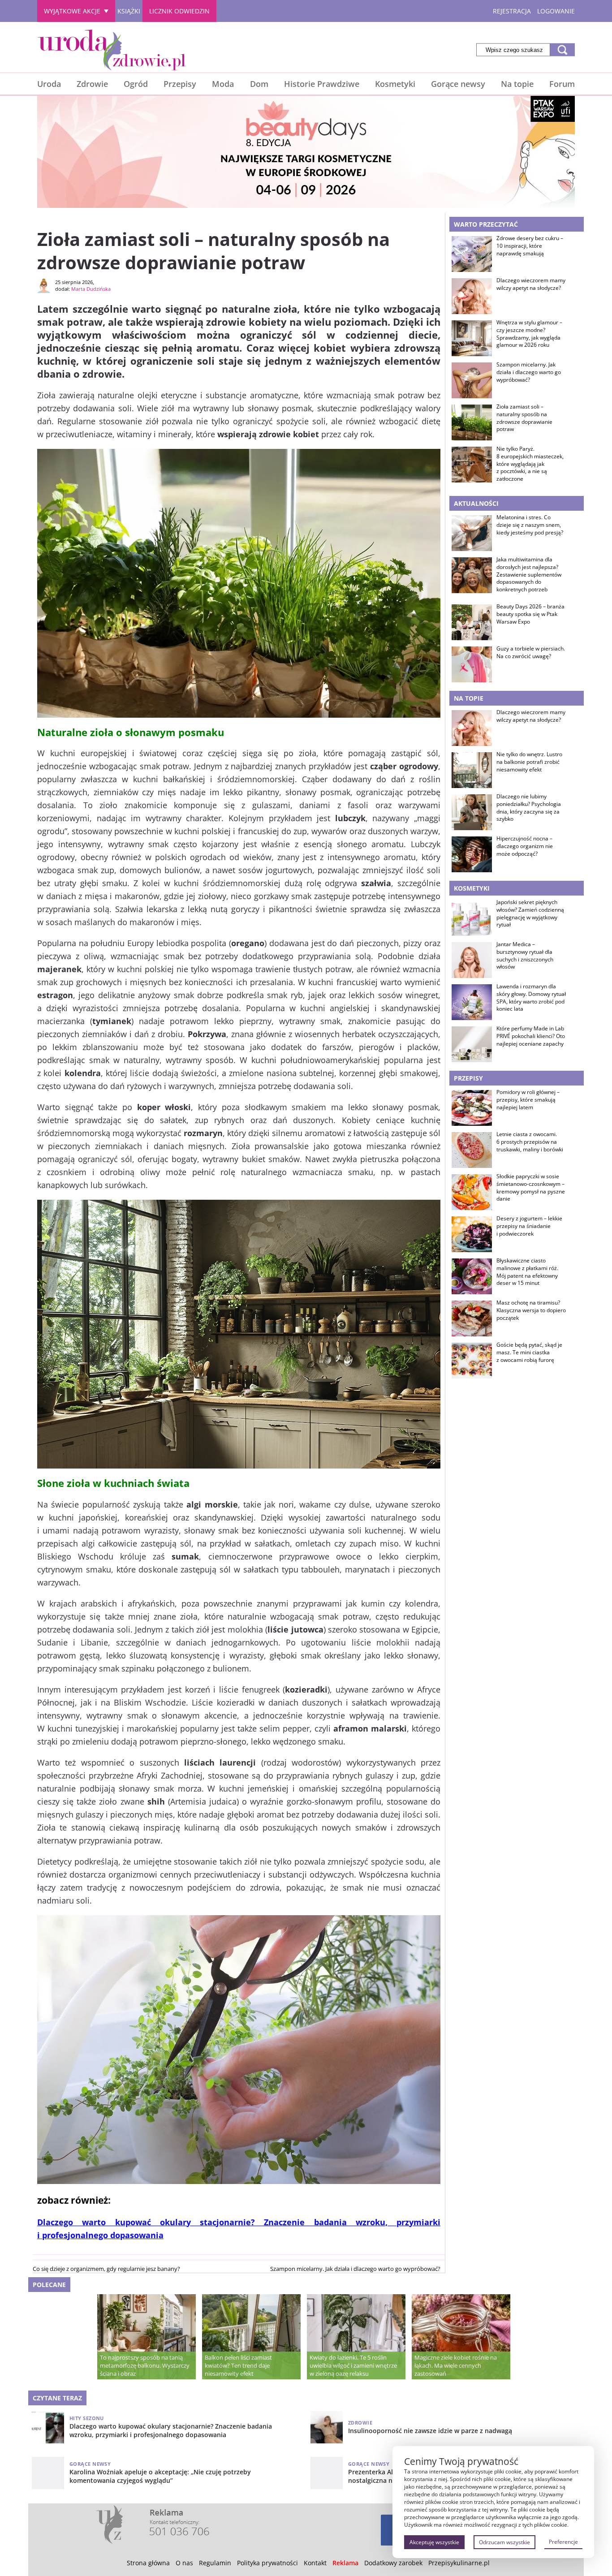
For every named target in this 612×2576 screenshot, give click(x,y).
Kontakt (315, 2563)
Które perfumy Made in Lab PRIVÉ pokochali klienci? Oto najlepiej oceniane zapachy (531, 1036)
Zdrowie (92, 84)
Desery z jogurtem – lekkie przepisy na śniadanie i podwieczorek (529, 1226)
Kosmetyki (395, 84)
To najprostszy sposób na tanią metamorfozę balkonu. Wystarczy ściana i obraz (145, 2365)
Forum (562, 84)
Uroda (49, 84)
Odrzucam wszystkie (504, 2542)
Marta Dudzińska (91, 289)
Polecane (49, 2285)
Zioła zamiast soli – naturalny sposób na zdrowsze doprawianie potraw (524, 418)
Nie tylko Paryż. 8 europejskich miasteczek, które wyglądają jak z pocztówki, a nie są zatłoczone (530, 464)
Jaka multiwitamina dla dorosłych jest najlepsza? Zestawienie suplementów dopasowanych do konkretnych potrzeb (529, 575)
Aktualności (476, 503)
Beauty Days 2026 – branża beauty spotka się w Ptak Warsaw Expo (530, 614)
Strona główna (148, 2563)
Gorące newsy (458, 84)
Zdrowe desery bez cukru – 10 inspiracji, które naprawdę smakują (530, 246)
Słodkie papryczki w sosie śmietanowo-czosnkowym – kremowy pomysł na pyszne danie (531, 1188)
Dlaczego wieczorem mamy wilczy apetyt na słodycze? (531, 284)
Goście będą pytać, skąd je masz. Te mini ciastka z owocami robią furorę (529, 1353)
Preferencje (563, 2542)
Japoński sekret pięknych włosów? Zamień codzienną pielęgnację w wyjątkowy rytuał (530, 913)
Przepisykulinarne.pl (459, 2563)
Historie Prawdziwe (322, 84)
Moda (223, 84)
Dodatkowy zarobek (393, 2563)
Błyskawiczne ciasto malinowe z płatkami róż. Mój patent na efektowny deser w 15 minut (527, 1272)
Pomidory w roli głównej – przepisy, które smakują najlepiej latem (528, 1100)
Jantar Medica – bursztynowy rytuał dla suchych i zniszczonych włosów (525, 956)
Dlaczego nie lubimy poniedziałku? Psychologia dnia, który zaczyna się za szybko (529, 808)
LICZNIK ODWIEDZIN (179, 11)
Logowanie (556, 11)
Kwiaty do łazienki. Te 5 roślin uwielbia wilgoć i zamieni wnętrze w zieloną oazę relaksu (353, 2365)
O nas (184, 2563)
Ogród (136, 84)
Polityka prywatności (267, 2563)
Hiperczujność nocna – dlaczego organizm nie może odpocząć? (525, 846)
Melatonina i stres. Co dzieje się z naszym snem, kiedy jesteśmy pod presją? (530, 525)
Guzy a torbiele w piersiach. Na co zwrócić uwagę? (531, 653)
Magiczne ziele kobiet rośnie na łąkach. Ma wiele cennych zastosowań (456, 2365)
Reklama (345, 2563)
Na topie (517, 84)
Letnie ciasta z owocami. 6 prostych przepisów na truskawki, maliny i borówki (530, 1142)
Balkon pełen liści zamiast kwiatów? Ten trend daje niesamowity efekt (238, 2365)
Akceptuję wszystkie (434, 2542)
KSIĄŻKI (129, 11)
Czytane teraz (57, 2398)
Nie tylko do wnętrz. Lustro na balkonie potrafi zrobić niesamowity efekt (529, 762)
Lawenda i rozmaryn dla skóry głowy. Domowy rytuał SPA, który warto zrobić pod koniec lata (531, 998)
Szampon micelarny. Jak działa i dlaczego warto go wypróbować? (355, 2269)
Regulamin (215, 2563)
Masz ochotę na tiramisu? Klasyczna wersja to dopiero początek (531, 1310)
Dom (259, 84)
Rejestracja (512, 11)
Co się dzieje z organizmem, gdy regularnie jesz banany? (106, 2269)
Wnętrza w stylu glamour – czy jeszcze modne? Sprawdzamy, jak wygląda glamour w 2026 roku (529, 334)
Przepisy (180, 84)
